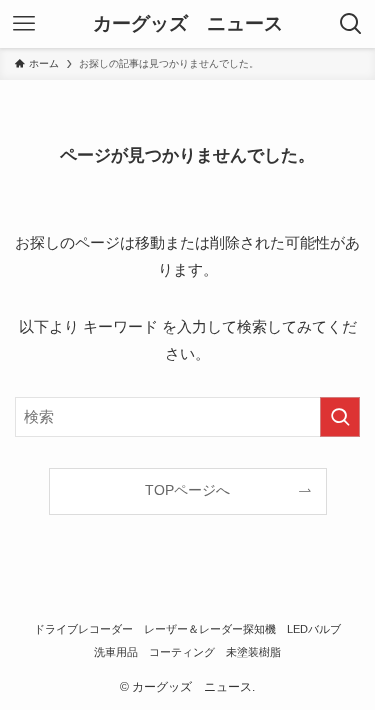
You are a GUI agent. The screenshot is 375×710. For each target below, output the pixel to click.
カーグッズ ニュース (188, 24)
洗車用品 (116, 652)
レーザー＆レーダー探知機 (210, 629)
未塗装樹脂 (253, 652)
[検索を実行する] (340, 417)
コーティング (182, 652)
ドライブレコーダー (83, 629)
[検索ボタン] (351, 24)
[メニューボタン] (24, 24)
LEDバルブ (314, 629)
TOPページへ (187, 490)
